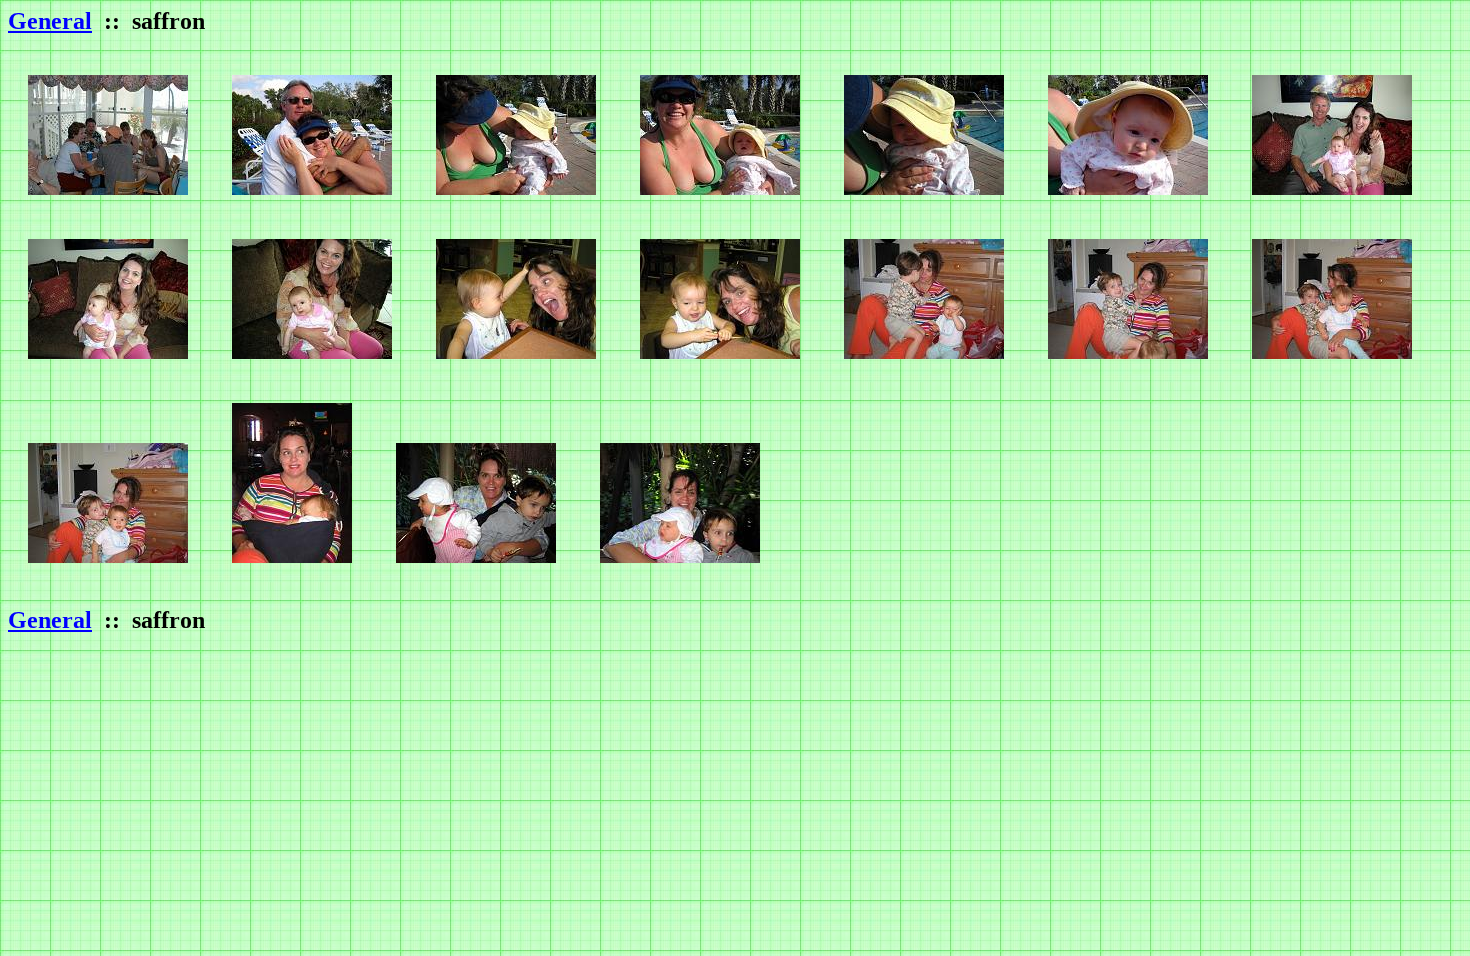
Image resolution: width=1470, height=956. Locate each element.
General (50, 21)
